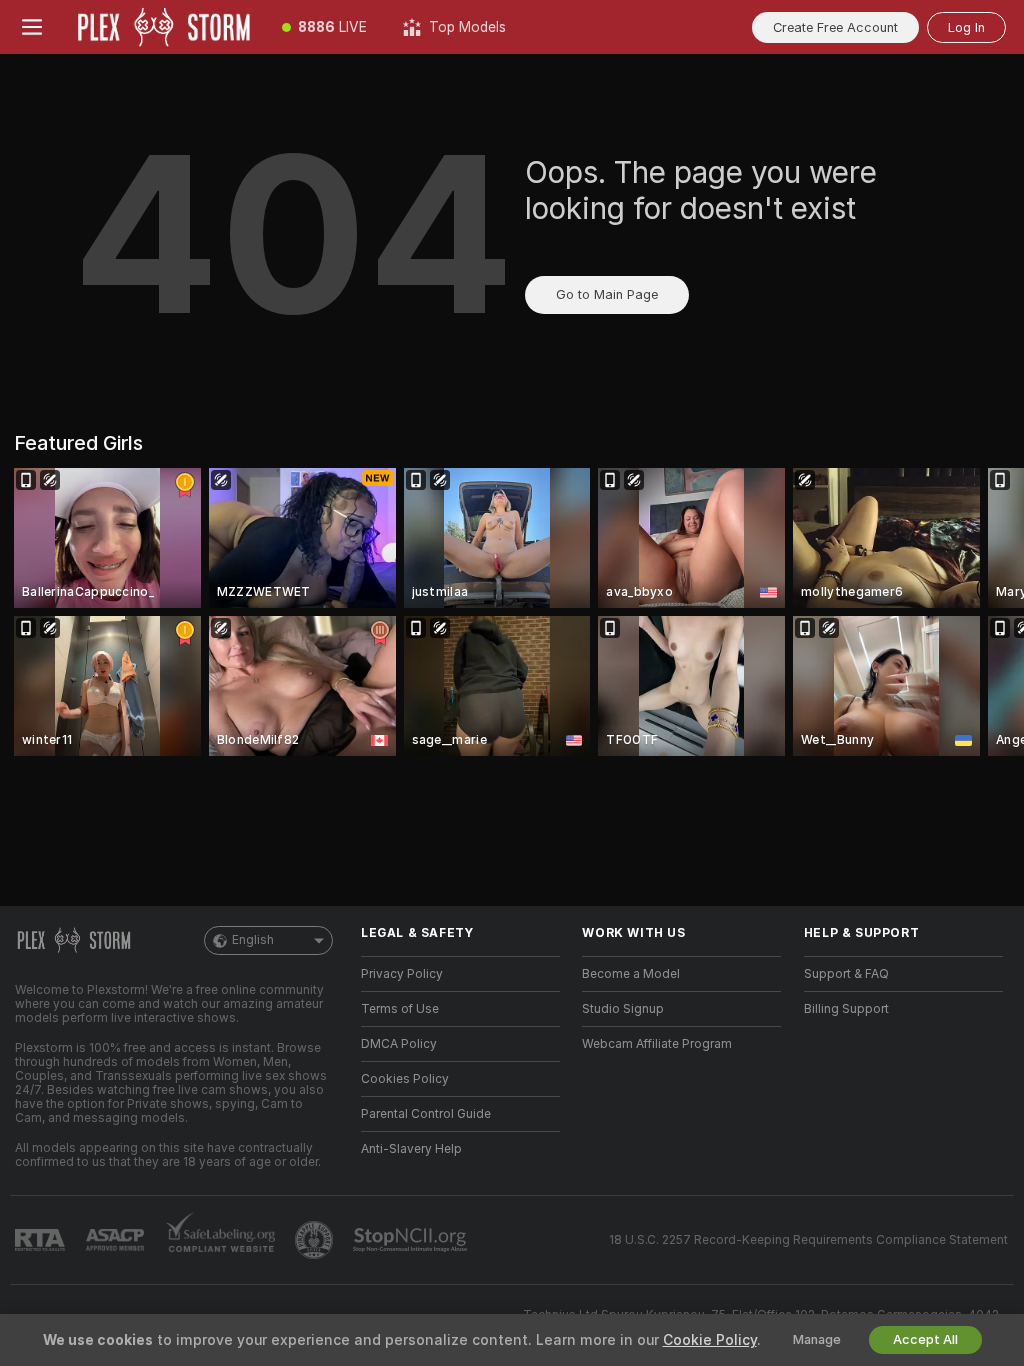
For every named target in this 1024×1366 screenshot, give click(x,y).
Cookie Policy (710, 1340)
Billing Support (846, 1009)
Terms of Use (400, 1009)
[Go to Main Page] (164, 27)
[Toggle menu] (32, 27)
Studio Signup (623, 1009)
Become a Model (631, 974)
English (253, 940)
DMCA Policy (399, 1044)
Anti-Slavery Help (411, 1149)
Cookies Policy (405, 1079)
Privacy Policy (402, 974)
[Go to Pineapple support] (316, 1240)
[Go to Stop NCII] (412, 1240)
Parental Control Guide (426, 1114)
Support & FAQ (846, 974)
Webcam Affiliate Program (657, 1044)
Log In (966, 27)
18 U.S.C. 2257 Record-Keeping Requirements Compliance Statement (808, 1240)
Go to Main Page (607, 294)
